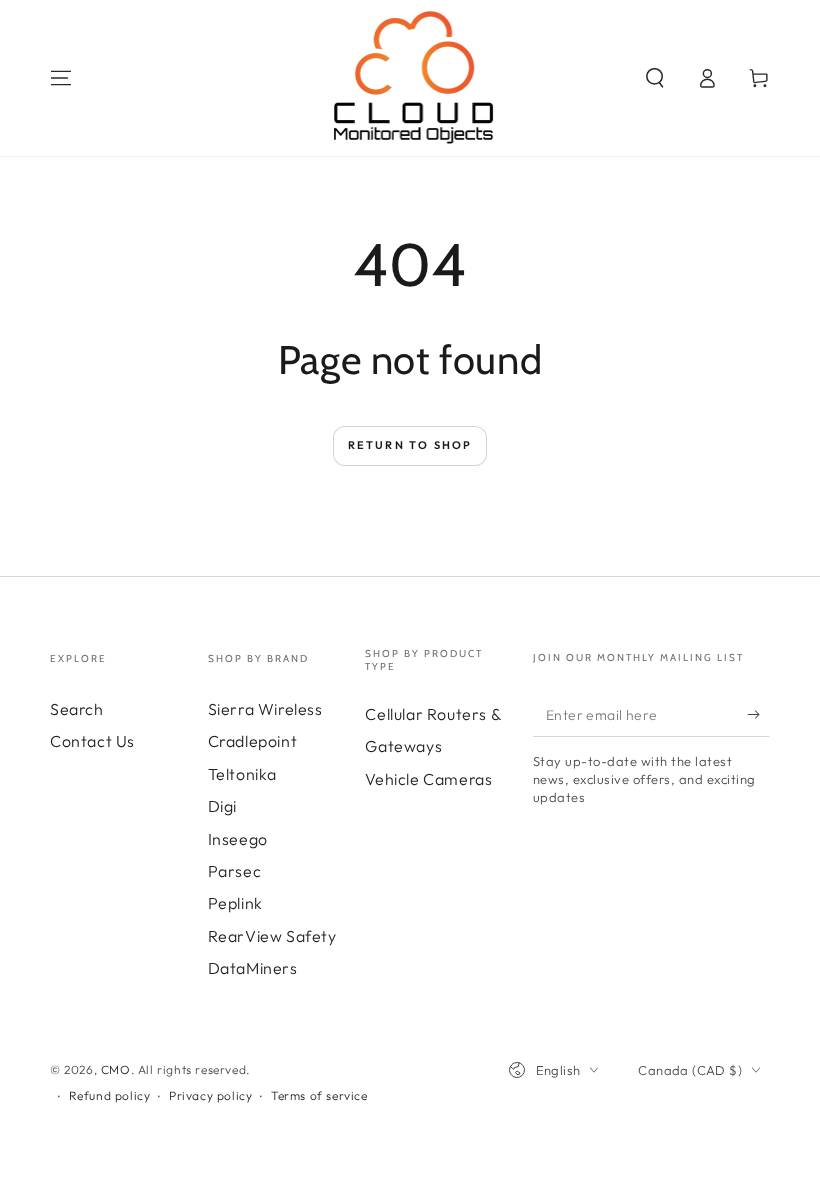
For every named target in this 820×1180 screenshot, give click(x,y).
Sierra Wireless (265, 709)
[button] (655, 78)
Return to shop (410, 445)
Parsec (235, 871)
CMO (116, 1069)
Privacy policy (210, 1095)
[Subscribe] (758, 714)
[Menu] (61, 78)
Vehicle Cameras (428, 779)
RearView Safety (272, 936)
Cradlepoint (253, 741)
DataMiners (253, 968)
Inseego (238, 839)
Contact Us (92, 741)
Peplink (235, 903)
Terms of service (319, 1095)
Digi (222, 806)
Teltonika (242, 774)
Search (77, 709)
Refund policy (110, 1095)
